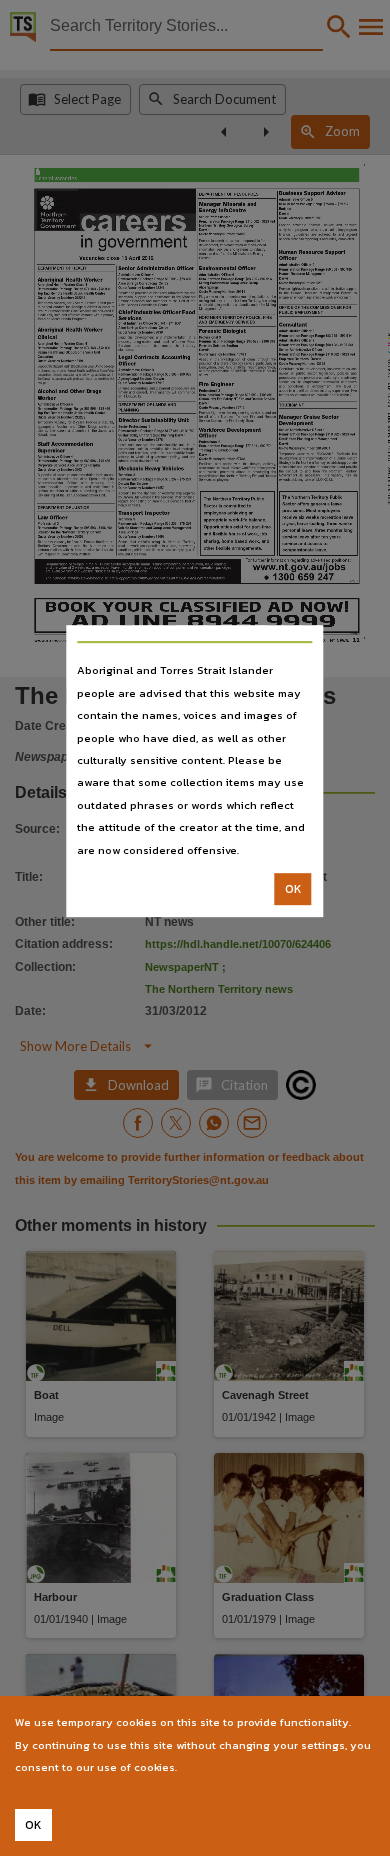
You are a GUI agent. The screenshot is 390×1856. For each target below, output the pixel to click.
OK (293, 889)
